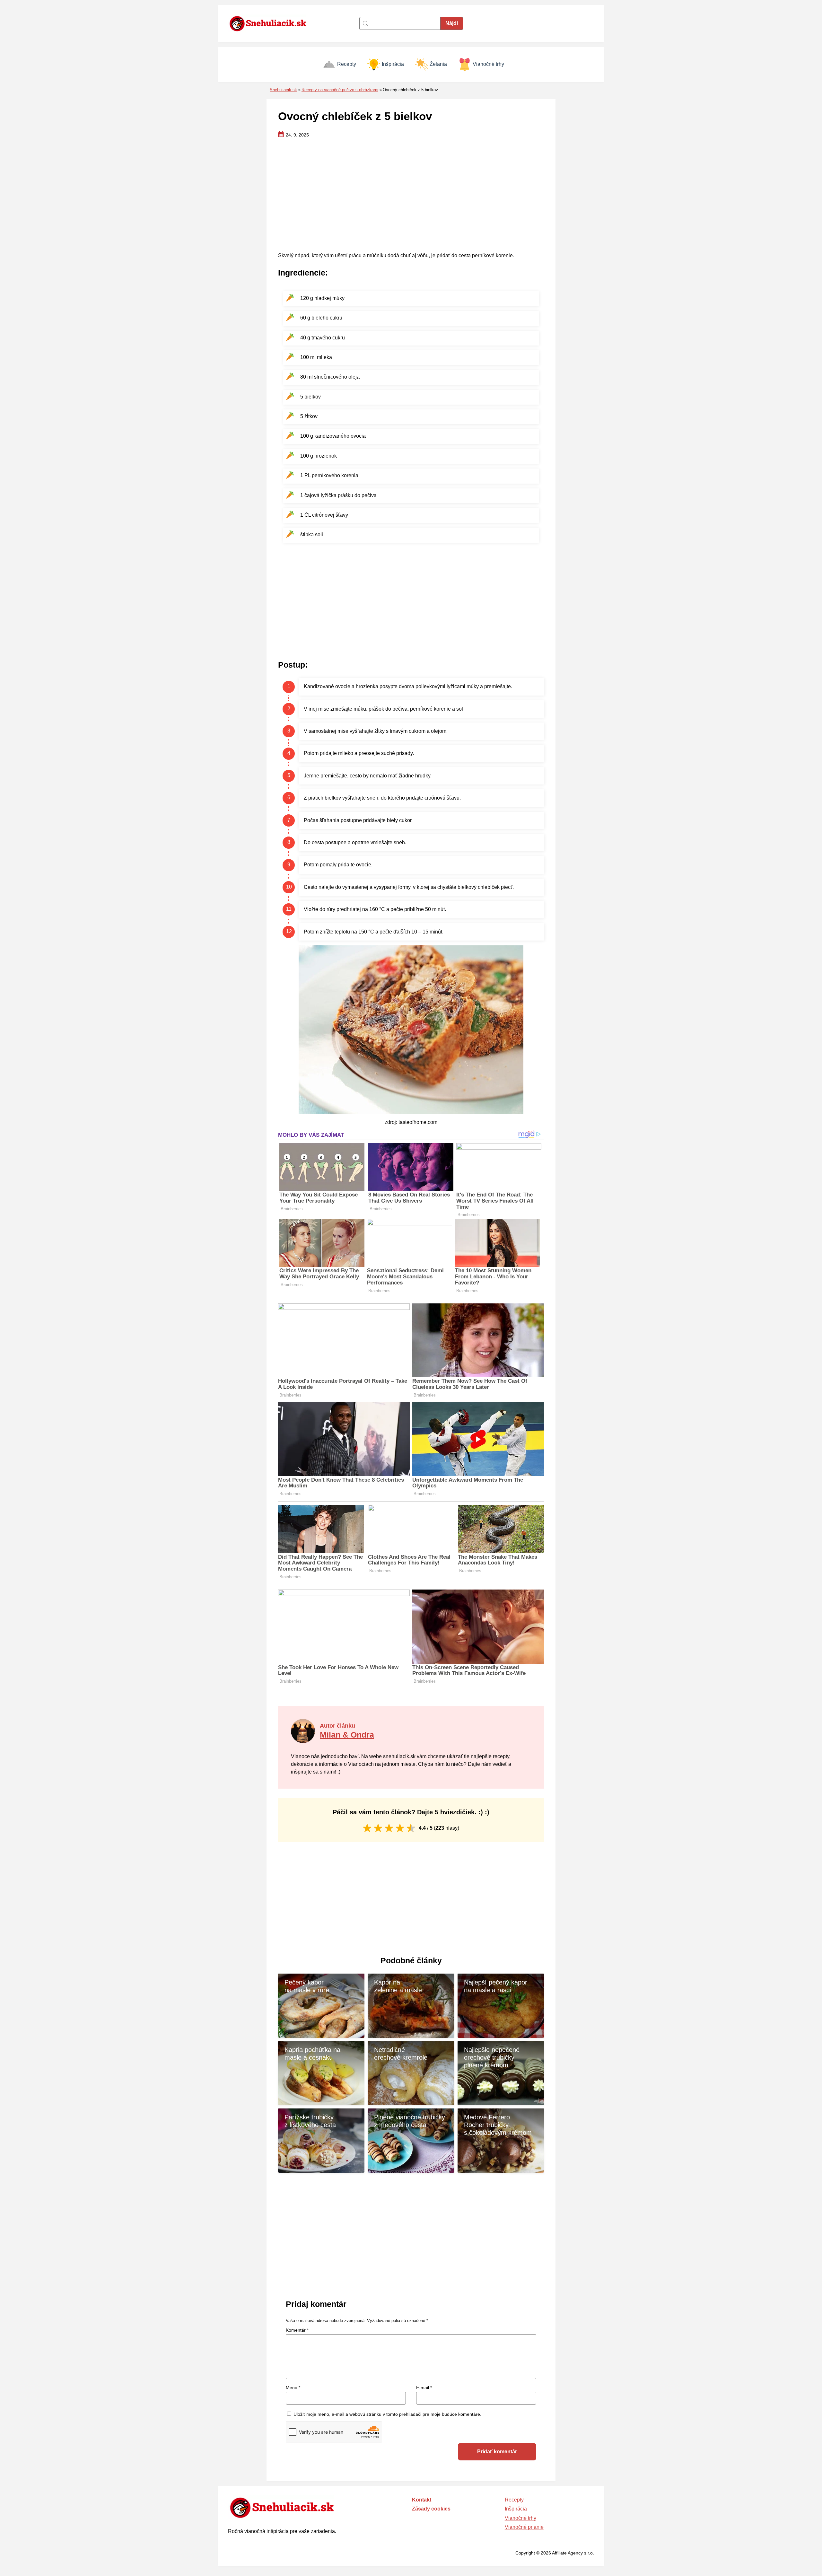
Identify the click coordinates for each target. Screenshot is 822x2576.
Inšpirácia (393, 64)
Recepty (347, 64)
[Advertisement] (411, 196)
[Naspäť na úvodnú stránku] (271, 23)
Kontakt (422, 2500)
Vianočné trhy (488, 64)
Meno (293, 2388)
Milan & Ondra (347, 1735)
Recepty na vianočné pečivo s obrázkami (340, 90)
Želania (438, 64)
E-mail (424, 2388)
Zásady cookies (431, 2509)
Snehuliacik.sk (283, 90)
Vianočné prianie (524, 2527)
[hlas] (367, 1828)
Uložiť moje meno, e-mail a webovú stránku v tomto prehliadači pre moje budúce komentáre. (387, 2414)
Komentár (297, 2330)
